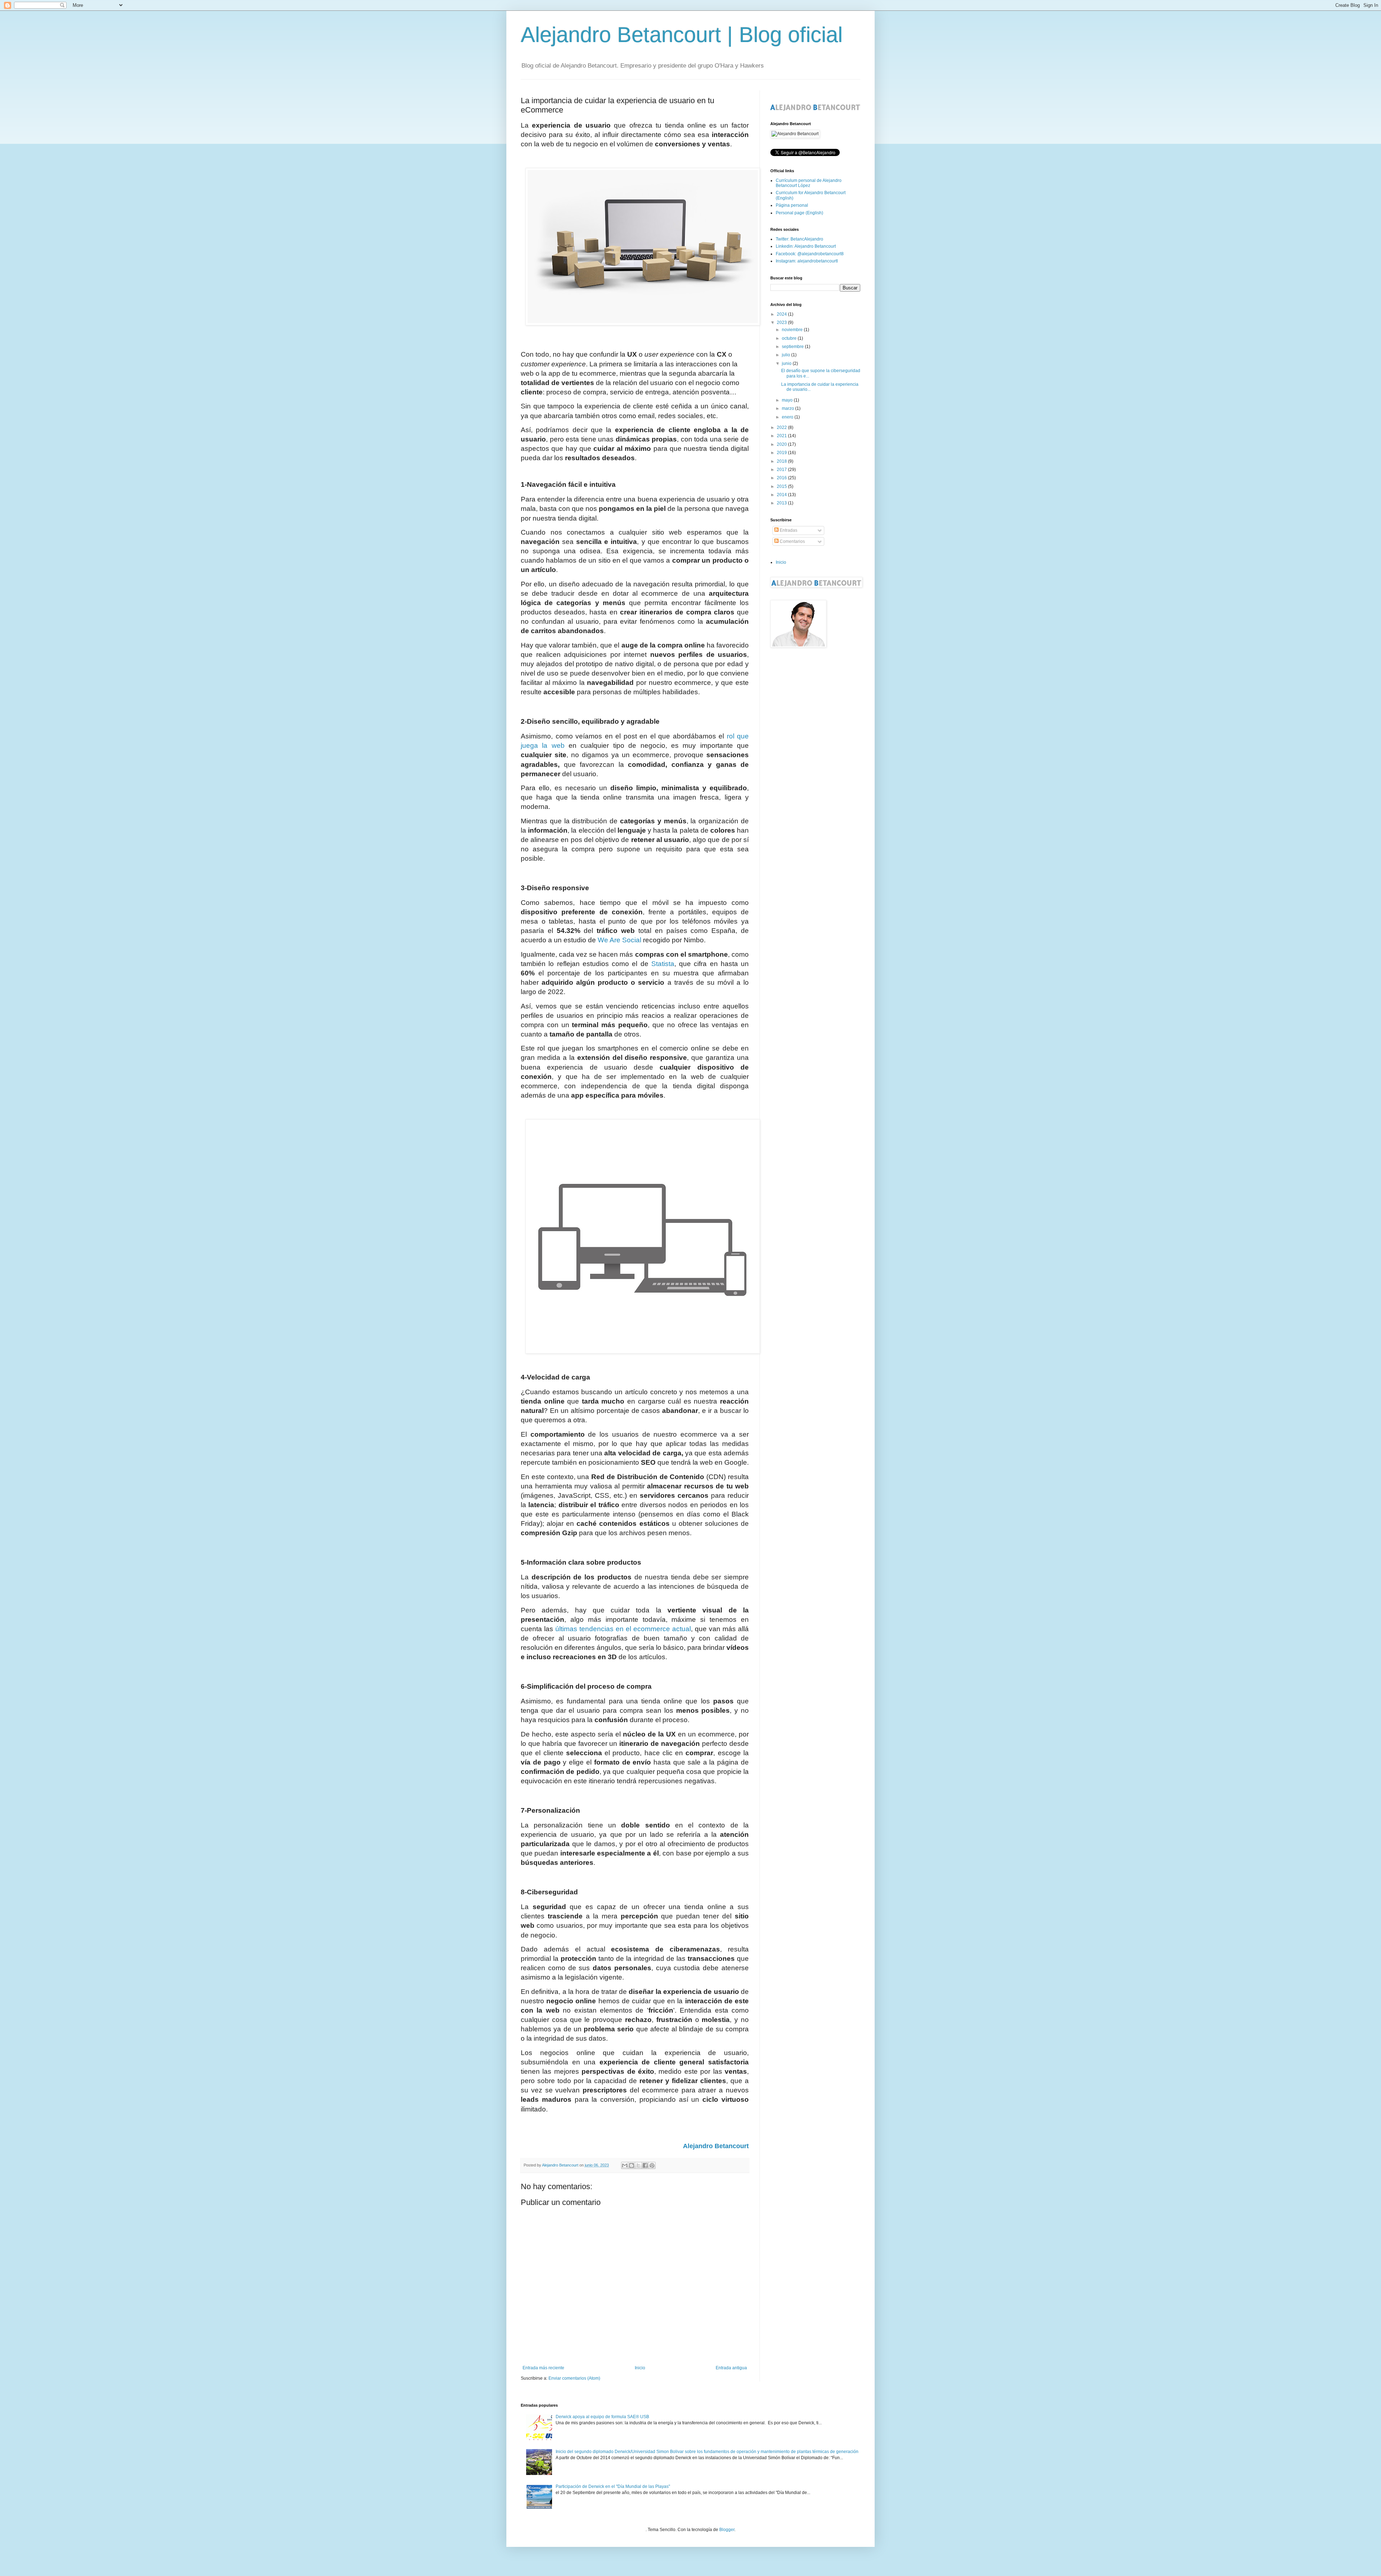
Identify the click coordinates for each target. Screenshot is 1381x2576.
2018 (782, 461)
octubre (790, 338)
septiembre (793, 347)
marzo (789, 408)
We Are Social (619, 940)
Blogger (727, 2530)
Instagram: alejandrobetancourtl (807, 261)
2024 (782, 314)
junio (787, 363)
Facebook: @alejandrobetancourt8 (810, 254)
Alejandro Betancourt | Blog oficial (682, 35)
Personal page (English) (799, 213)
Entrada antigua (731, 2368)
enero (788, 417)
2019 (782, 453)
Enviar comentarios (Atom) (574, 2378)
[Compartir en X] (638, 2165)
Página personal (792, 205)
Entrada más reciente (543, 2368)
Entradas (788, 530)
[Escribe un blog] (632, 2165)
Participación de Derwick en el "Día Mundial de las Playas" (613, 2486)
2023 (782, 322)
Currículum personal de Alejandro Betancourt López (809, 183)
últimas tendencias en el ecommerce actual (623, 1629)
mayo (788, 400)
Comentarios (792, 541)
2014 (782, 495)
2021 (782, 436)
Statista (663, 964)
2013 (782, 503)
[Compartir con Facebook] (645, 2165)
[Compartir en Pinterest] (652, 2165)
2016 (782, 478)
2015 (782, 486)
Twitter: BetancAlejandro (799, 239)
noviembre (793, 330)
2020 (782, 444)
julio (787, 355)
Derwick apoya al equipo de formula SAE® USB (602, 2417)
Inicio (640, 2368)
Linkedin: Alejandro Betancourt (806, 246)
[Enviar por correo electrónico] (625, 2165)
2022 (782, 427)
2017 (782, 470)
